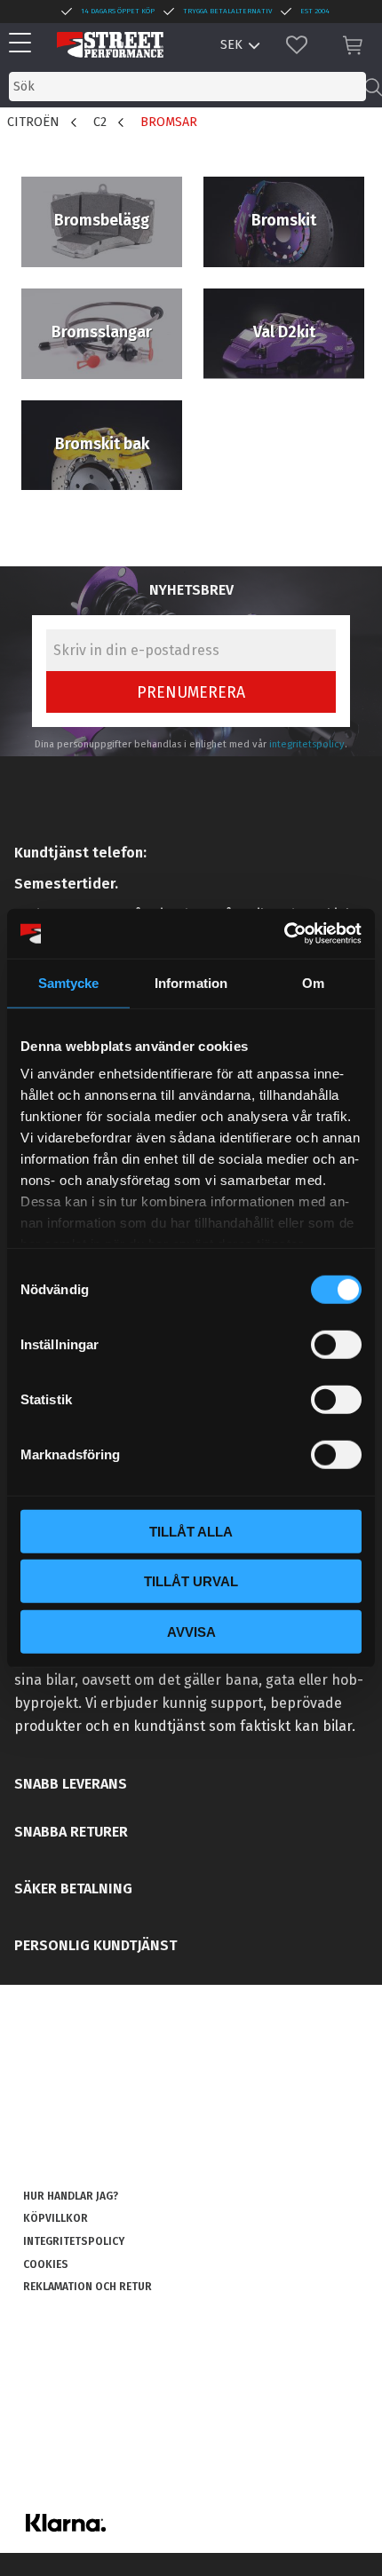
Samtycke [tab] (69, 982)
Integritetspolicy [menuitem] (74, 2241)
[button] (24, 44)
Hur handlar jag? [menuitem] (71, 2196)
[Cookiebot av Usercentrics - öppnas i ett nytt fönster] (284, 934)
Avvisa (191, 1631)
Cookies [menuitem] (46, 2264)
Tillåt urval (191, 1581)
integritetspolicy (307, 744)
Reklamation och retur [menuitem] (88, 2287)
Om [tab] (313, 982)
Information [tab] (191, 982)
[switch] (336, 1344)
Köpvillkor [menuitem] (56, 2218)
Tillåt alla (191, 1531)
